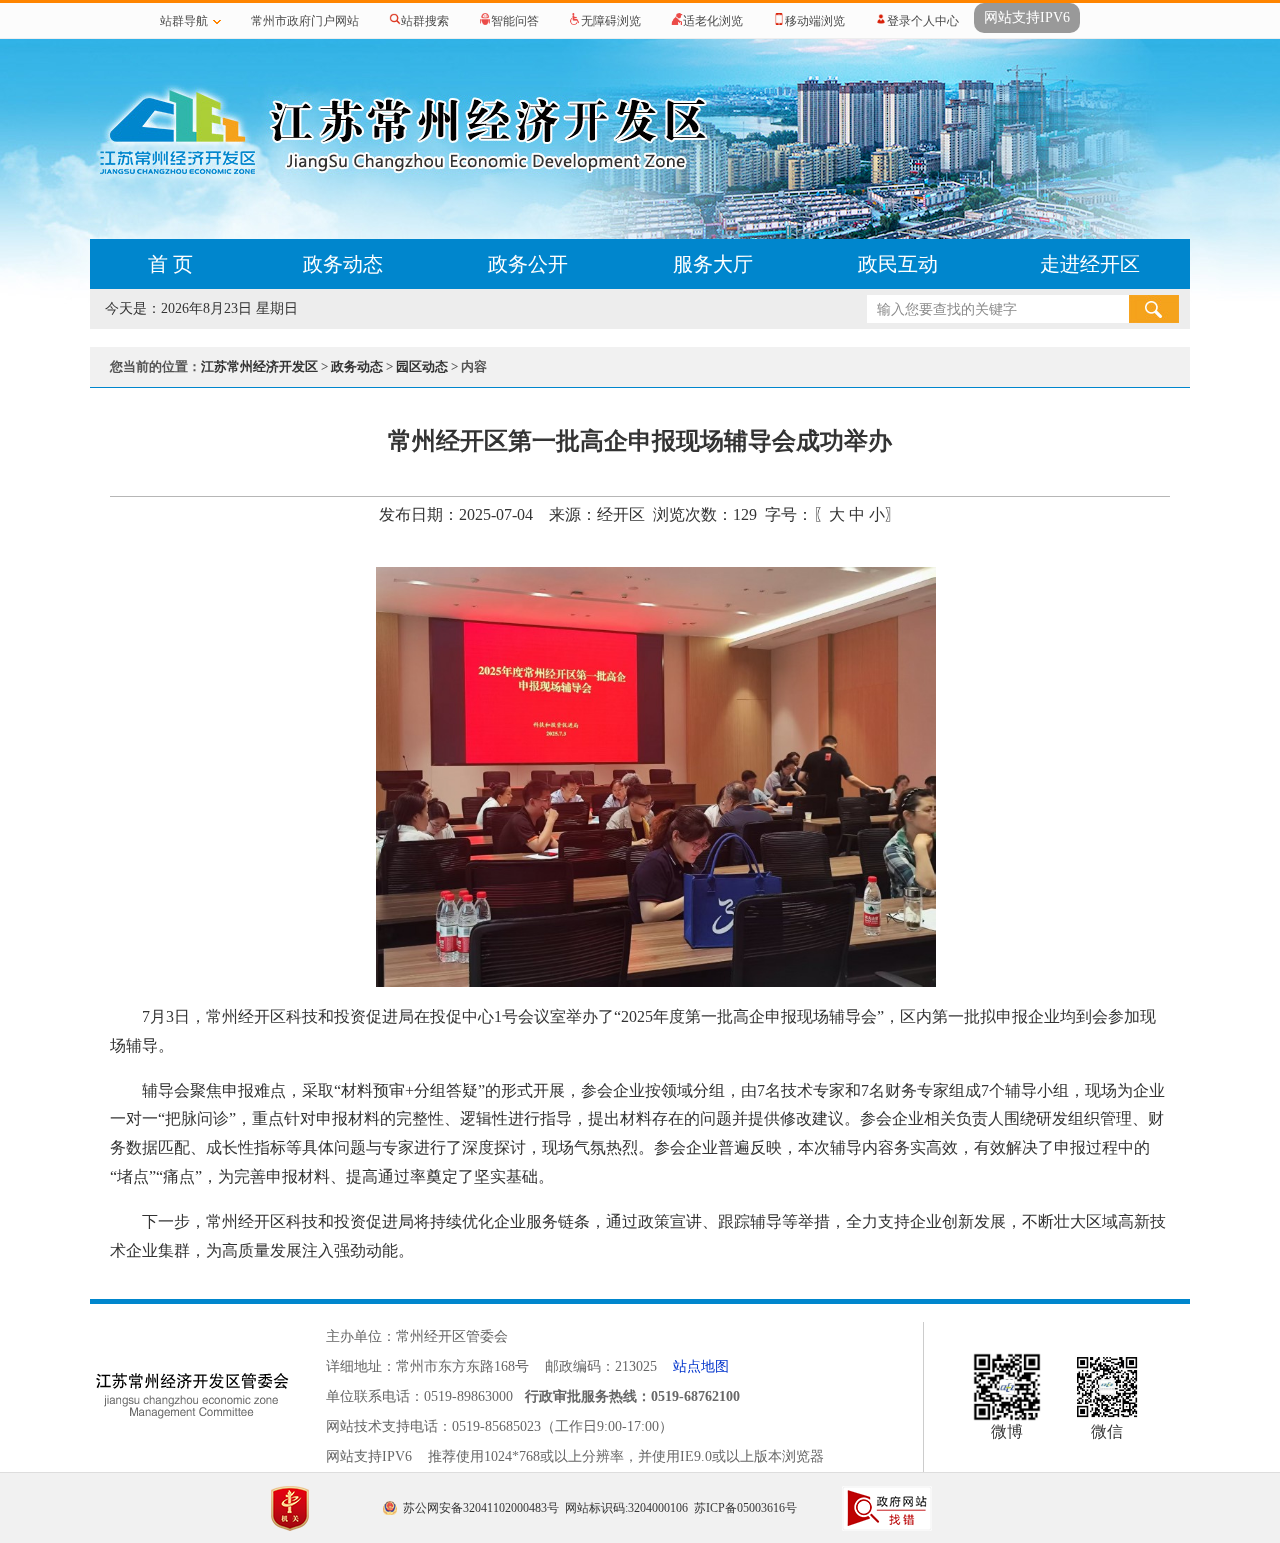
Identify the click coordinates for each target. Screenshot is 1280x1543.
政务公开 (528, 264)
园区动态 (422, 366)
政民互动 (898, 264)
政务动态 (343, 264)
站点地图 (701, 1366)
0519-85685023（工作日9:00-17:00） (562, 1426)
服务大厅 (713, 264)
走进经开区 (1090, 264)
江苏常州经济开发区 (259, 366)
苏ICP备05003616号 (745, 1508)
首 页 (170, 264)
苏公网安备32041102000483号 (481, 1508)
